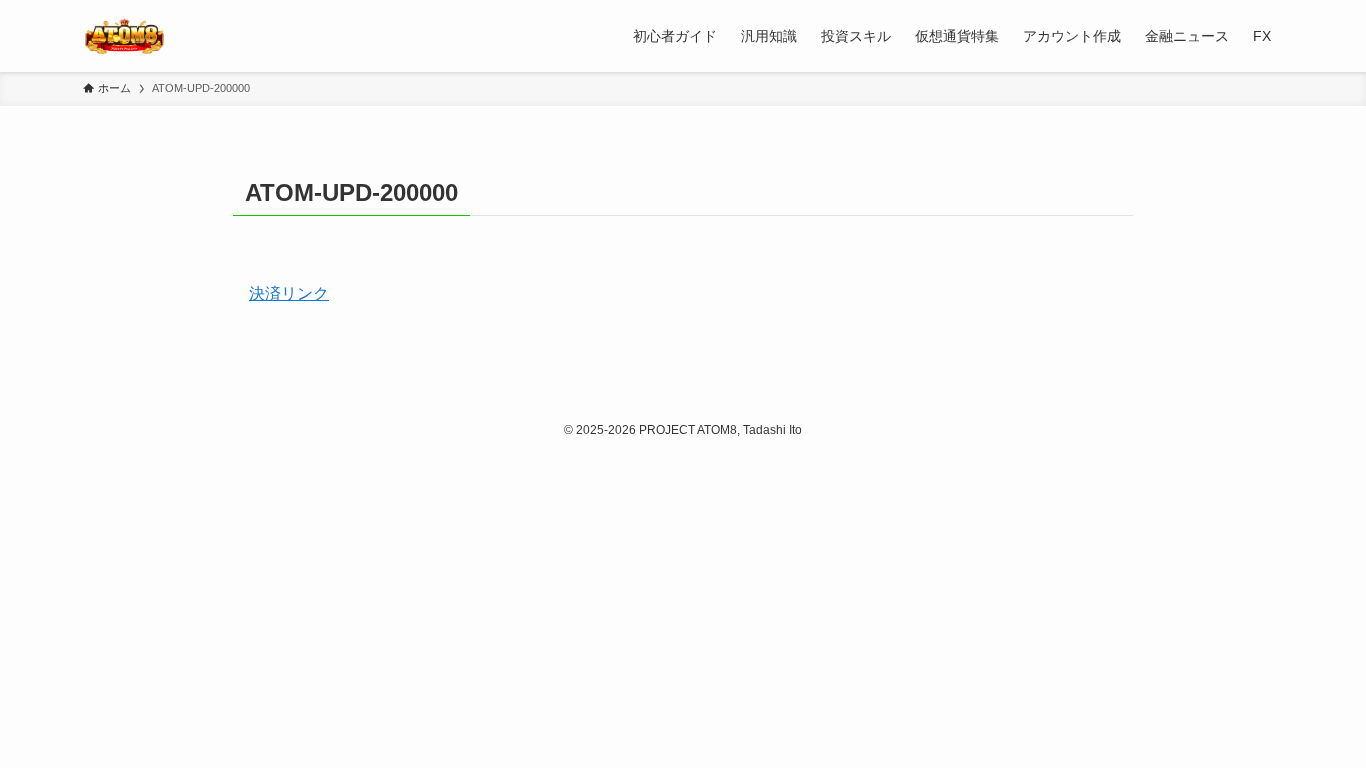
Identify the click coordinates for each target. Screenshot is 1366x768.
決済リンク (289, 293)
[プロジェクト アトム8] (124, 36)
